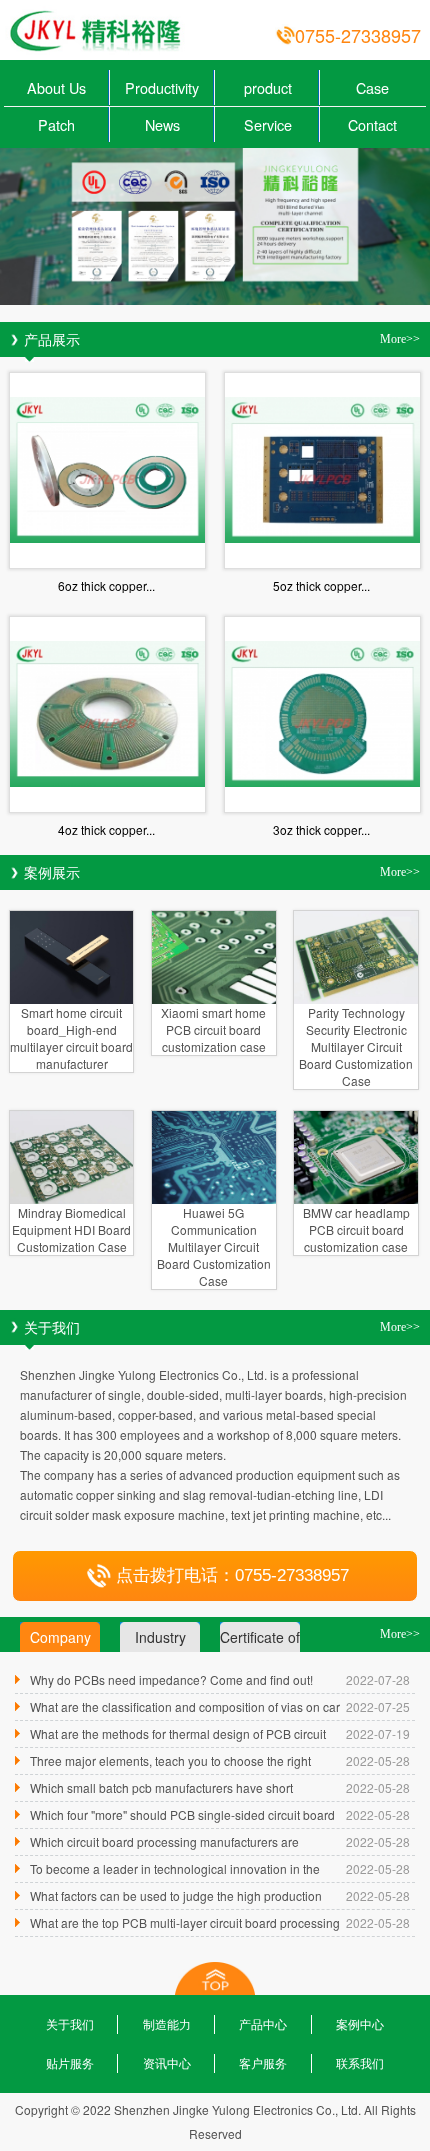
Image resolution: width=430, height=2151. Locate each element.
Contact (372, 124)
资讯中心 (167, 2062)
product (268, 87)
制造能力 (167, 2023)
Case (372, 87)
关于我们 (70, 2023)
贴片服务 (70, 2062)
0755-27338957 (358, 35)
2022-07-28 (378, 1679)
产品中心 (263, 2023)
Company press (60, 1639)
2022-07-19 (378, 1733)
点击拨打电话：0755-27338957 (232, 1575)
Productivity (162, 87)
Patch (56, 124)
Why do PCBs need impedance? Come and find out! (171, 1679)
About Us (56, 87)
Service (268, 124)
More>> (400, 339)
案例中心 (360, 2023)
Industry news (160, 1639)
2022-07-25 (378, 1706)
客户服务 (263, 2062)
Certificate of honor (260, 1639)
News (162, 124)
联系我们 (360, 2062)
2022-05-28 (378, 1760)
